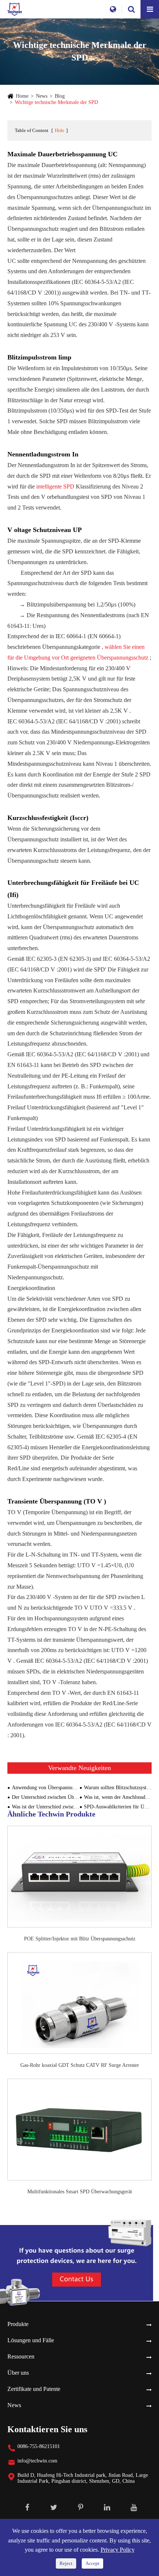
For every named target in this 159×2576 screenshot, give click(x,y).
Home (22, 96)
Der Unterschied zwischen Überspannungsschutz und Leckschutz (46, 1797)
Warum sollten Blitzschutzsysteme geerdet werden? (118, 1788)
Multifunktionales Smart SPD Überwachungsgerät (80, 2192)
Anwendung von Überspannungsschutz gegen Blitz (46, 1788)
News (42, 96)
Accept (92, 2563)
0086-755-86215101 (39, 2446)
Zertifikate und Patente (34, 2389)
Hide (60, 130)
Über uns (18, 2373)
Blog (60, 96)
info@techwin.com (37, 2461)
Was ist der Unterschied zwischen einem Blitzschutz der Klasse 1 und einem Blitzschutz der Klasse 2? (46, 1807)
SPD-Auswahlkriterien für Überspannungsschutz (118, 1807)
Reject (66, 2563)
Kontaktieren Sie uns (47, 2429)
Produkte (18, 2324)
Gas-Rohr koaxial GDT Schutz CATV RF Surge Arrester (80, 2065)
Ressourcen (21, 2356)
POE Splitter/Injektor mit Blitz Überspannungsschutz (80, 1939)
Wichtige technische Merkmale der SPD (56, 102)
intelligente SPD (56, 486)
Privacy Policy (118, 2550)
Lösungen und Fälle (31, 2340)
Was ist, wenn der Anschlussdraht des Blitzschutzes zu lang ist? (118, 1797)
